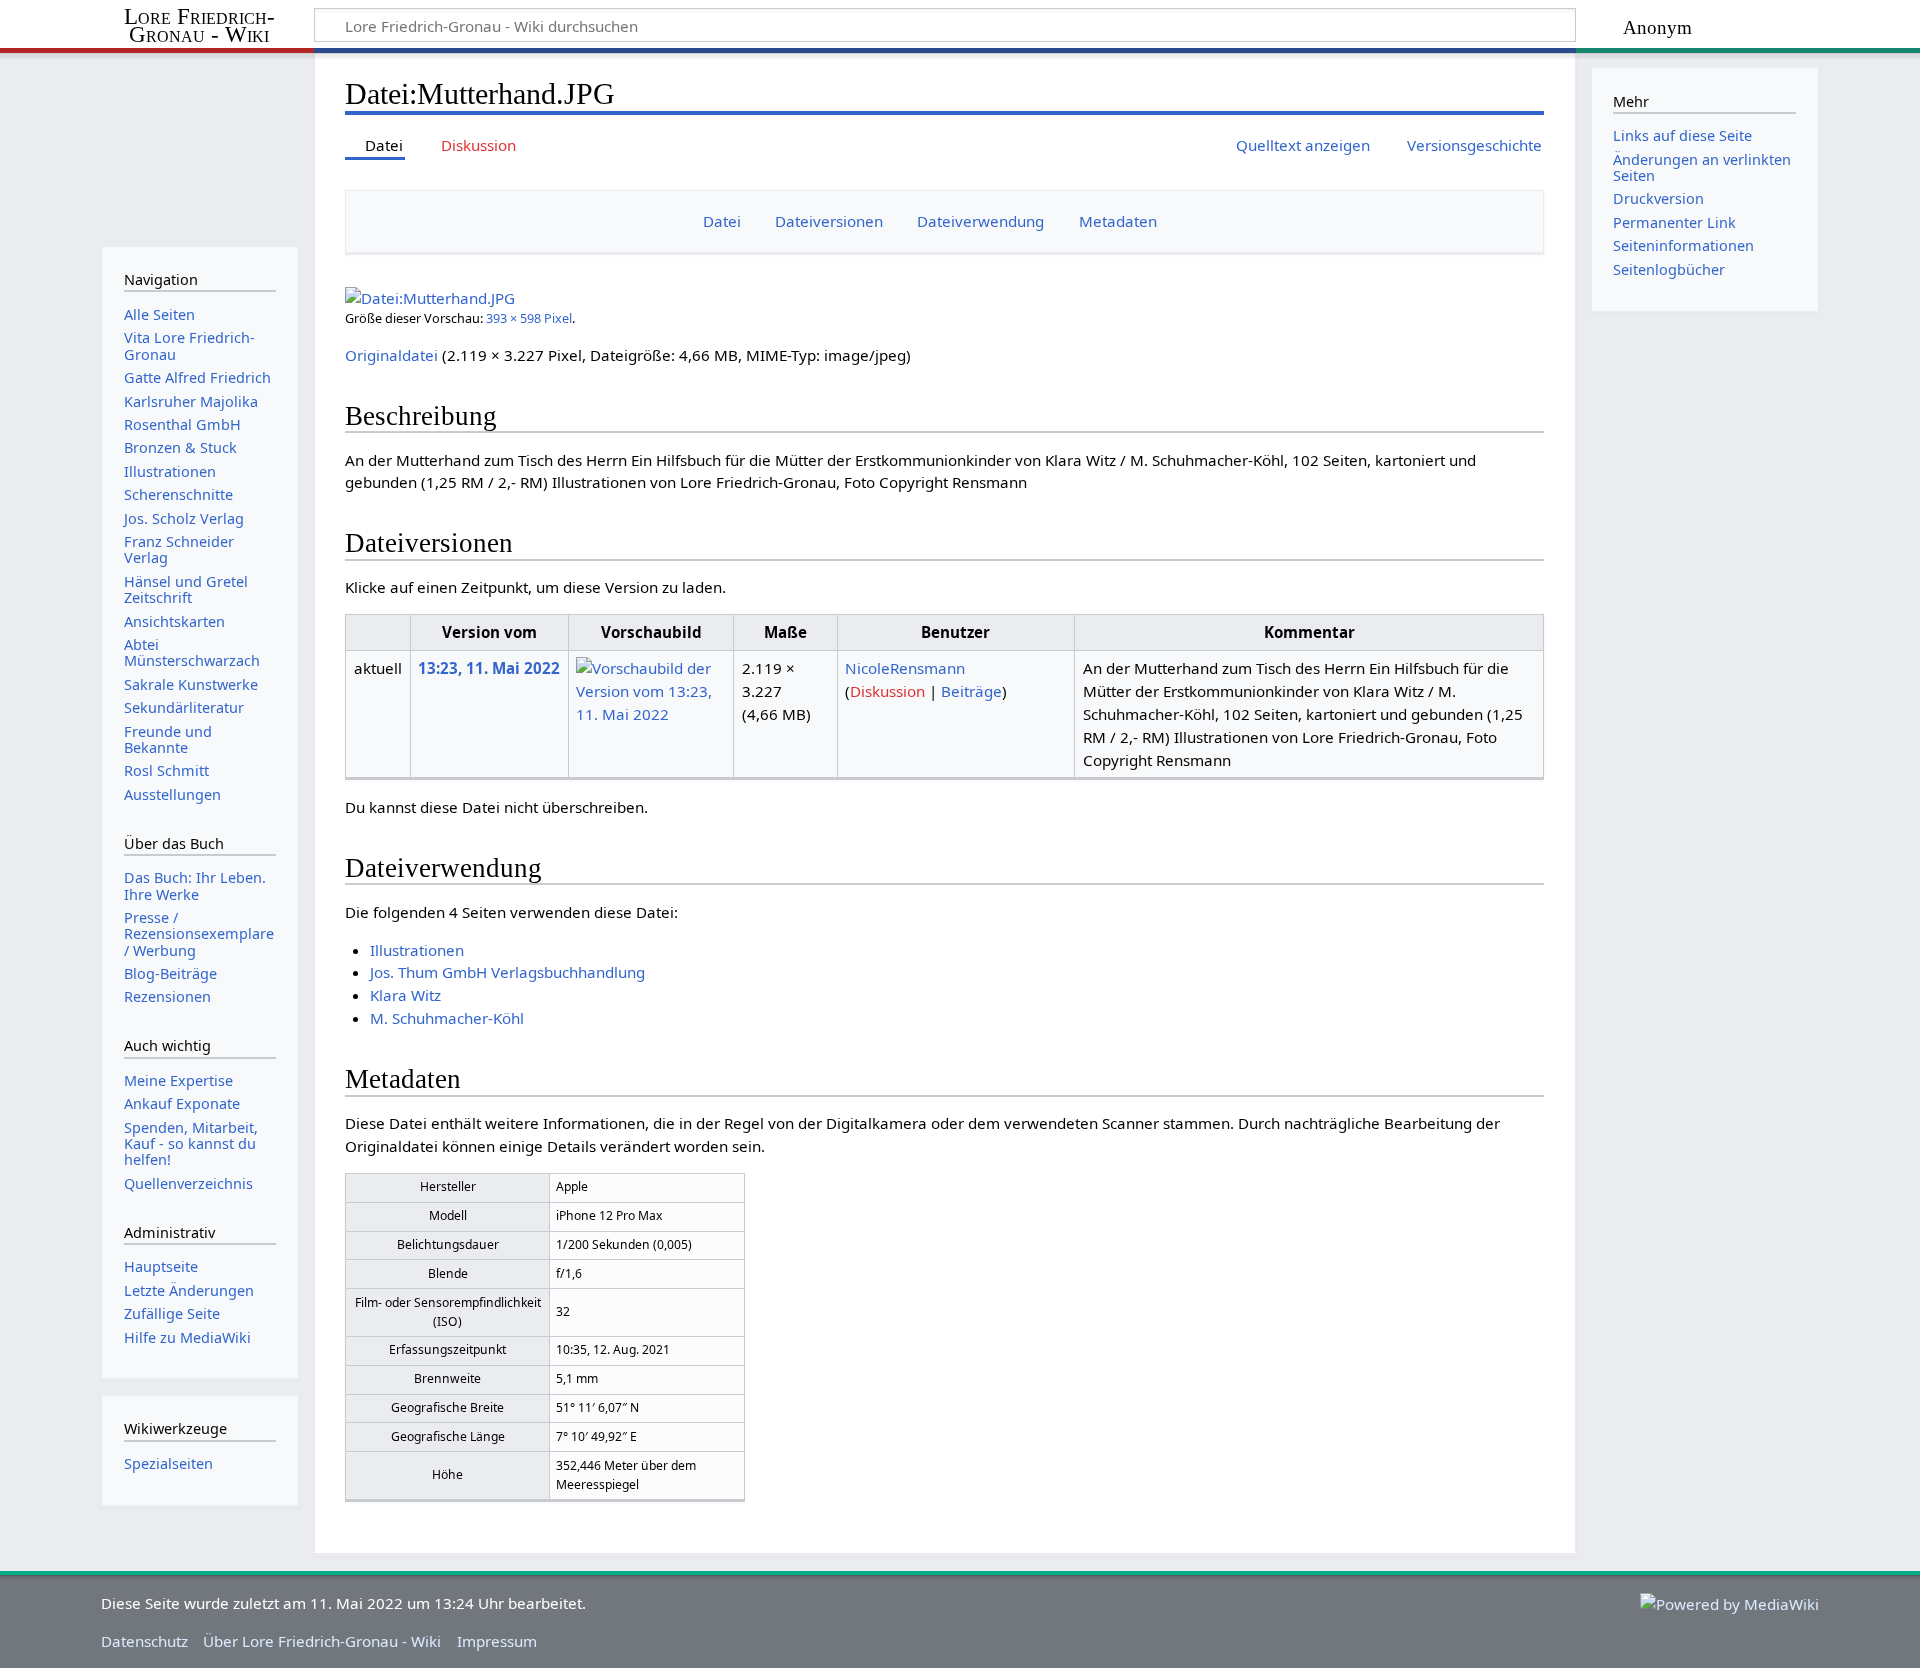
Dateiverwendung (980, 221)
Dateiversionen (829, 221)
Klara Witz (405, 995)
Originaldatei (391, 355)
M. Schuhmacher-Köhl (447, 1018)
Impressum (497, 1641)
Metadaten (1118, 221)
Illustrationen (417, 950)
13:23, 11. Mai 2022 (489, 668)
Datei (722, 221)
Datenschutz (144, 1641)
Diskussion (887, 691)
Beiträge (971, 691)
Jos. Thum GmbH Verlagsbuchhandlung (507, 972)
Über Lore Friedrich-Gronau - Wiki (322, 1641)
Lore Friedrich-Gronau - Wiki (199, 26)
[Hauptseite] (199, 147)
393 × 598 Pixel (529, 318)
